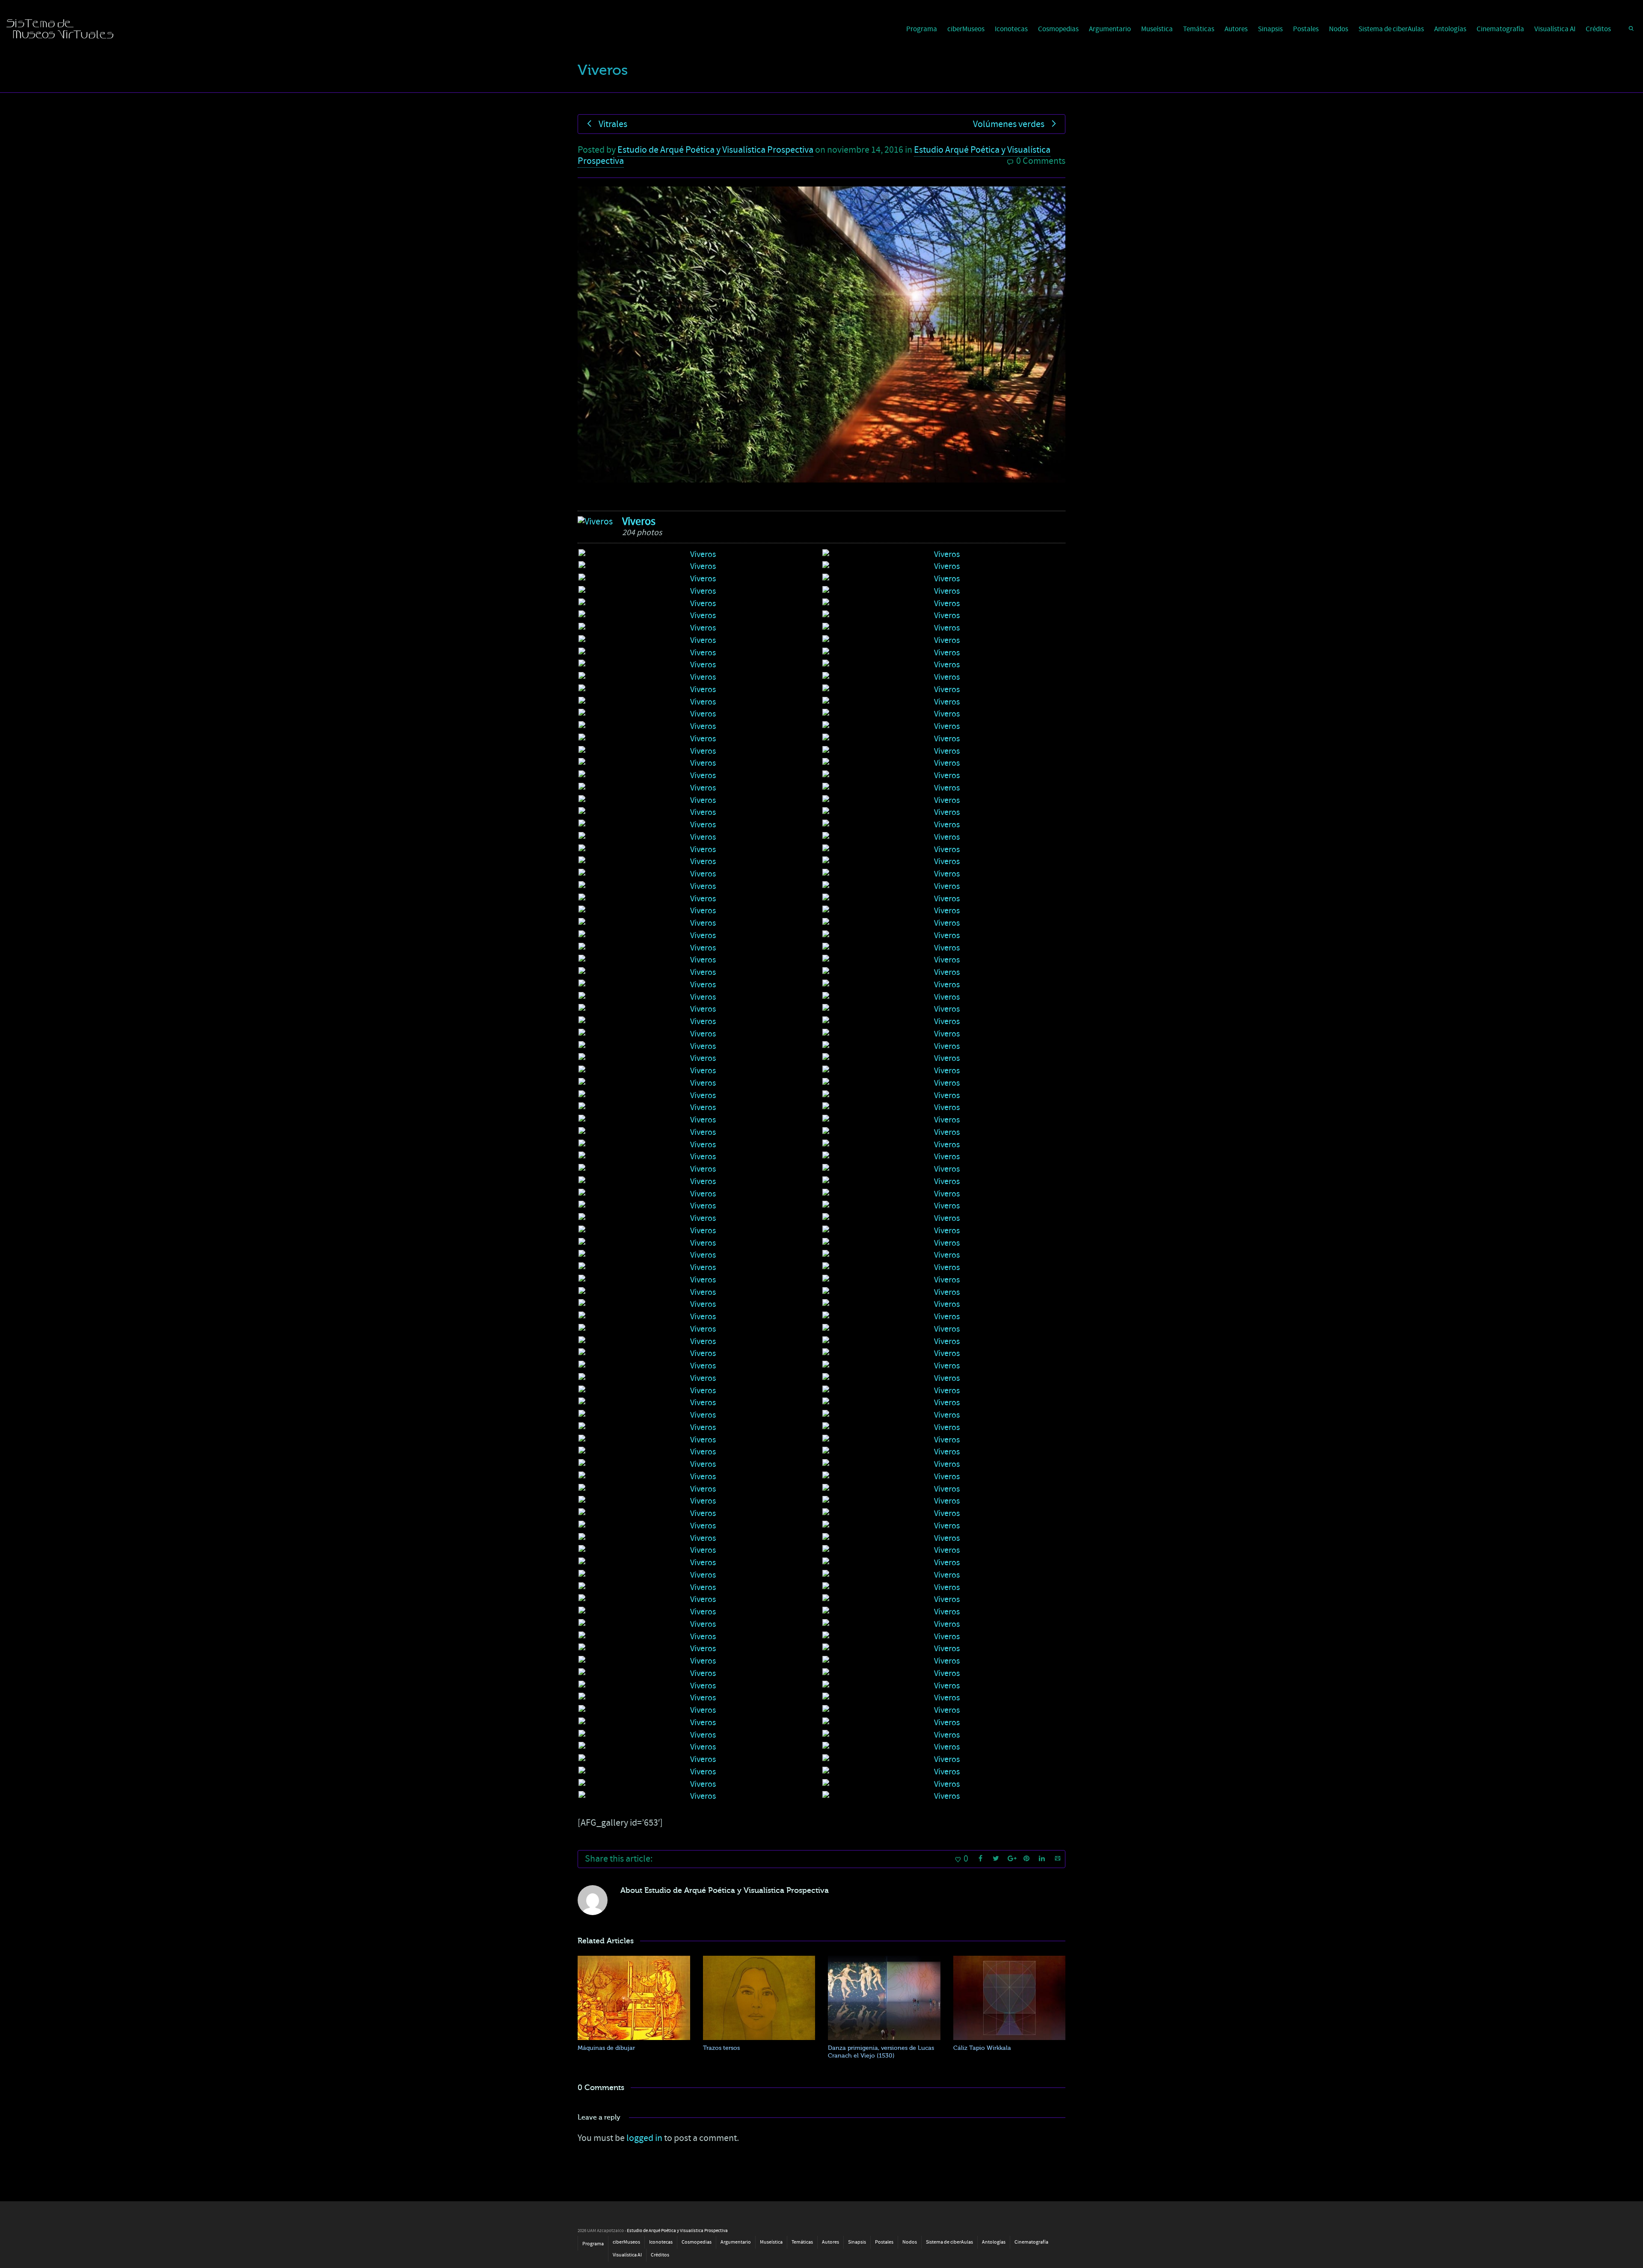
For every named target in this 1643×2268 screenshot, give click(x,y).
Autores (1236, 29)
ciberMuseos (966, 29)
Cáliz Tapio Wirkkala (982, 2048)
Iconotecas (1011, 29)
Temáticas (1199, 29)
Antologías (1450, 29)
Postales (1306, 29)
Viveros (639, 521)
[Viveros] (595, 522)
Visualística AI (1555, 29)
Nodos (1339, 29)
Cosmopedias (1058, 29)
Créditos (1598, 29)
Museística (1157, 29)
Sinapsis (1270, 29)
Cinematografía (1500, 29)
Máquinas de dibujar (606, 2048)
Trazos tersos (721, 2048)
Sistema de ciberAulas (1391, 29)
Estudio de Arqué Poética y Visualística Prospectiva (715, 150)
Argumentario (1110, 29)
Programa (922, 29)
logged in (644, 2138)
